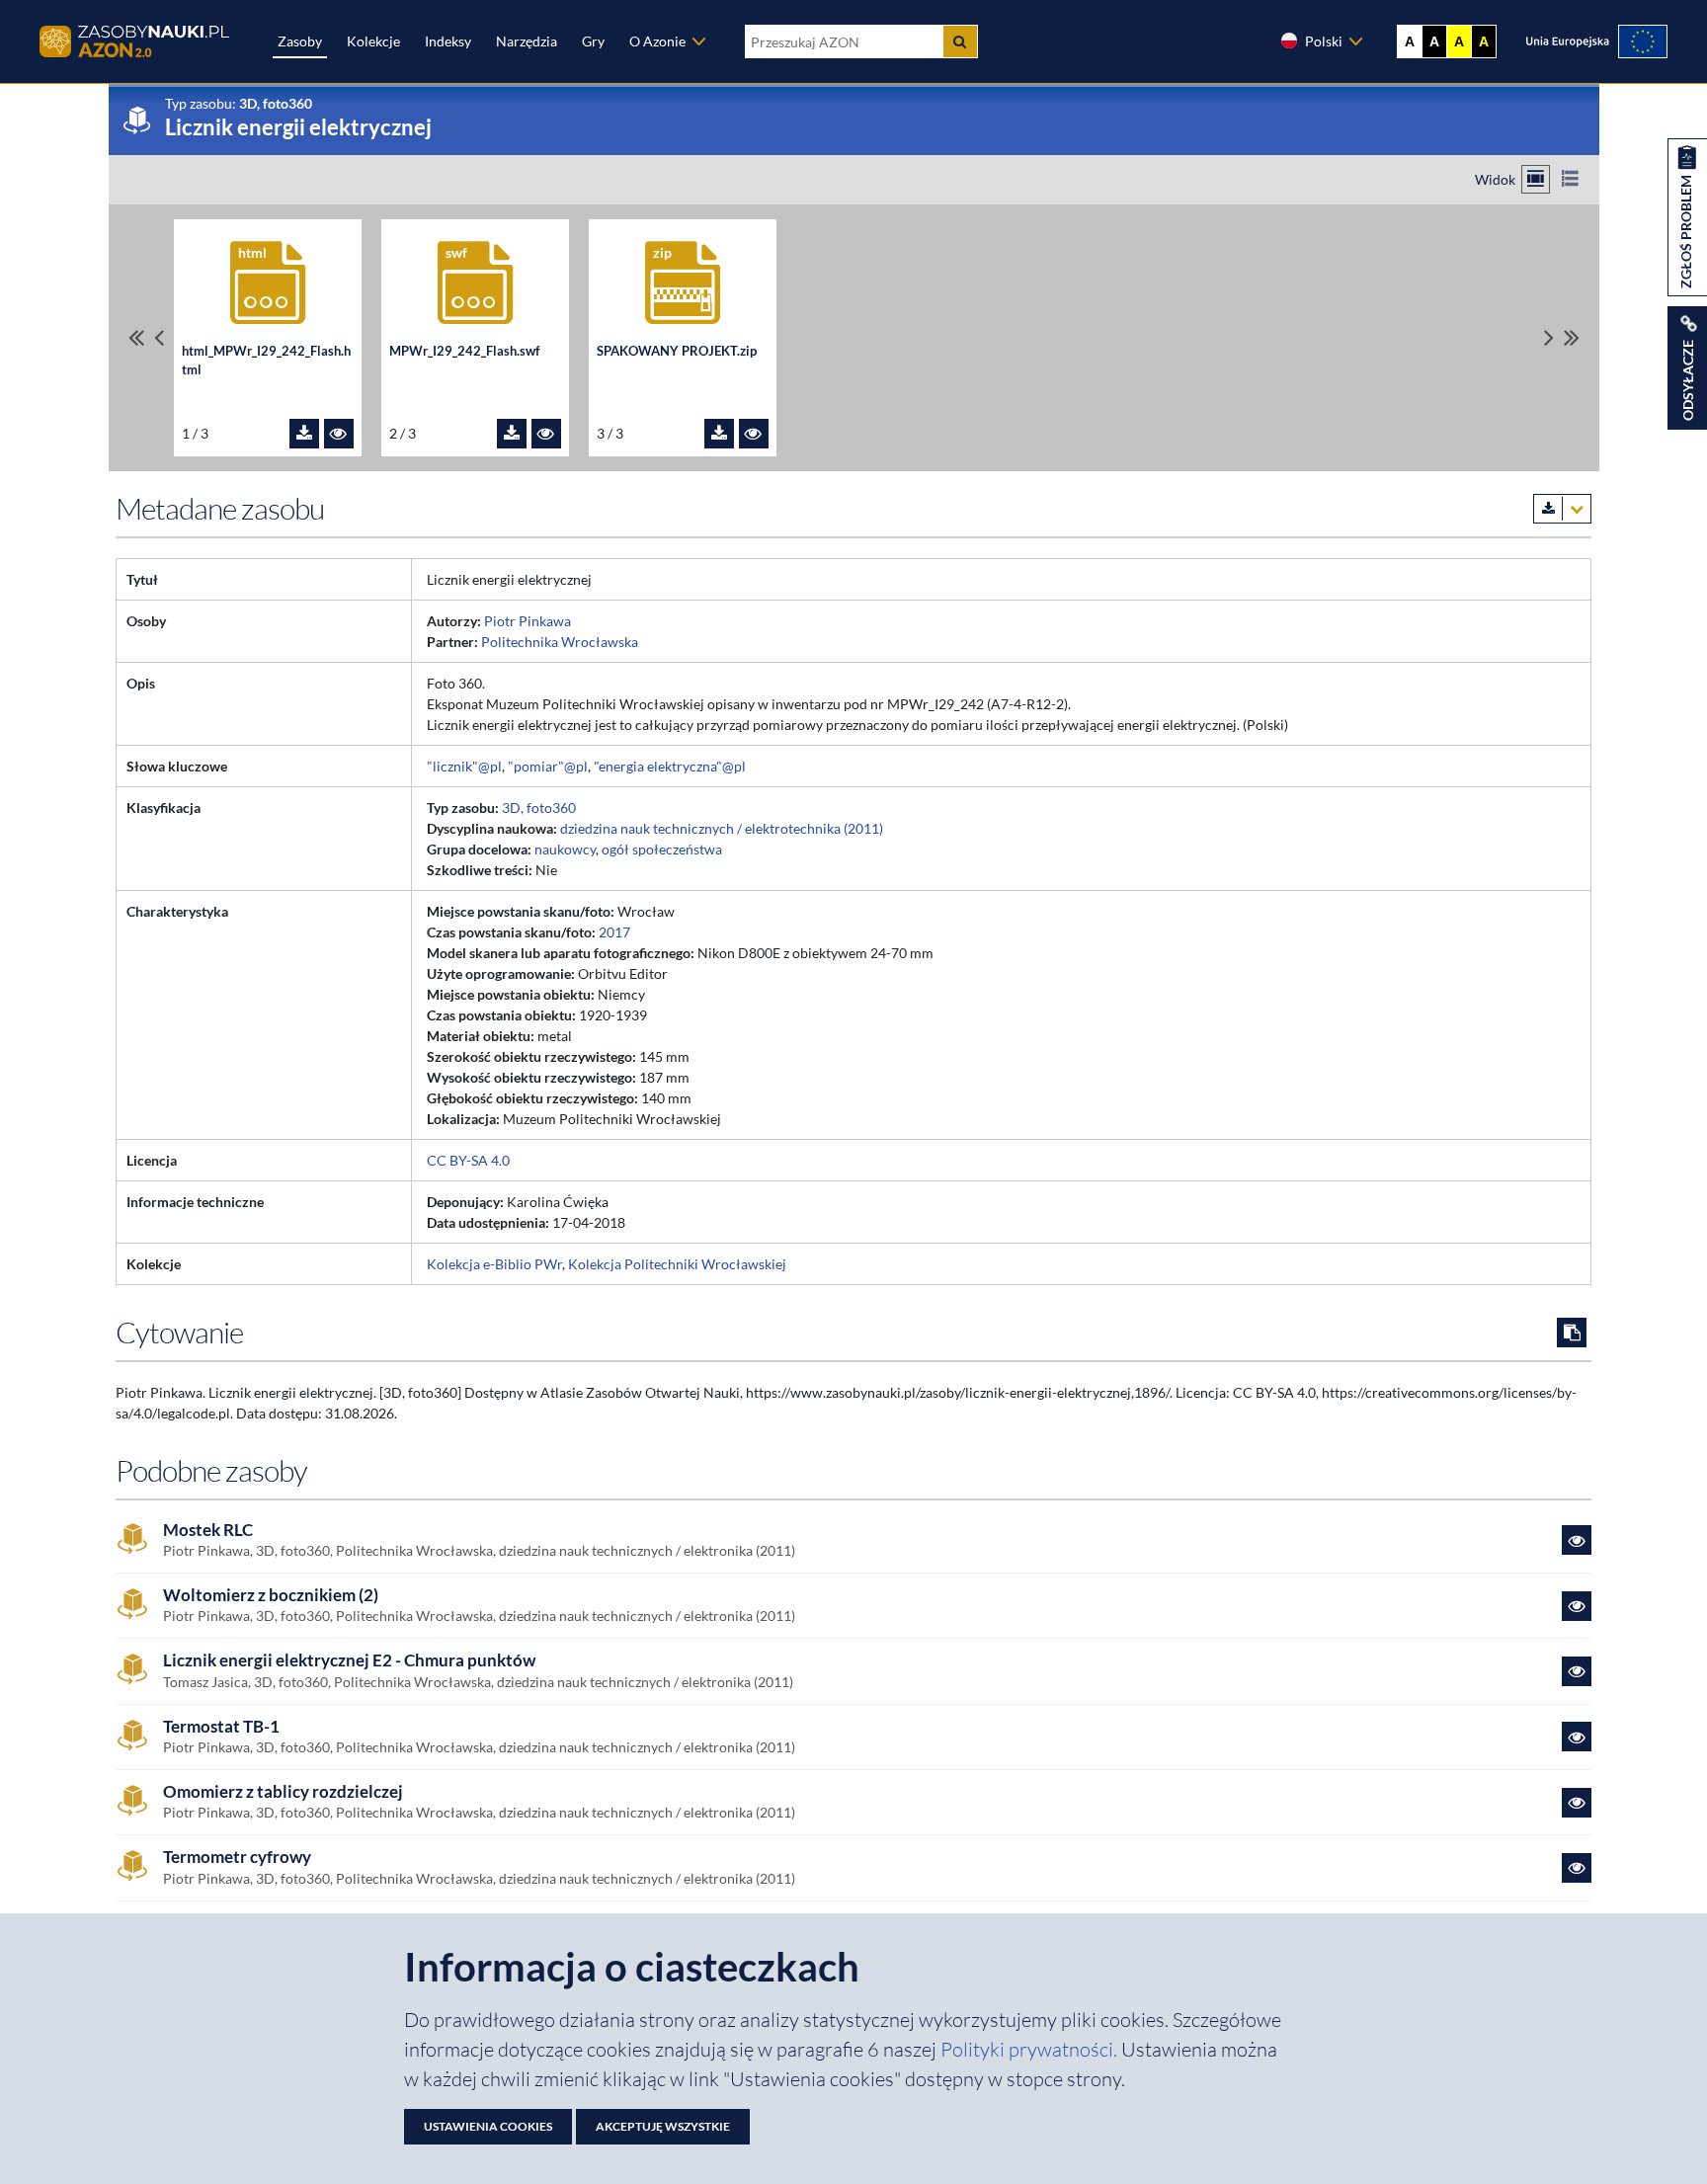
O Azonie (657, 41)
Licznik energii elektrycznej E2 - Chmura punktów (349, 1660)
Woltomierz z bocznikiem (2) (271, 1595)
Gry (593, 41)
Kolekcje (373, 41)
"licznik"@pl (464, 766)
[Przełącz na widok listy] (1570, 179)
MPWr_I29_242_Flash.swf (465, 351)
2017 (614, 932)
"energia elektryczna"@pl (670, 766)
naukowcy (565, 849)
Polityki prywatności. (1031, 2049)
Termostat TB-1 (221, 1727)
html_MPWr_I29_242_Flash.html (266, 361)
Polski (1324, 41)
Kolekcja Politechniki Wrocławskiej (677, 1264)
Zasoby (300, 41)
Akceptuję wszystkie (663, 2126)
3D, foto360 (539, 808)
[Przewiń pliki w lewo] (159, 337)
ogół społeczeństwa (662, 849)
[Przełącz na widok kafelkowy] (1536, 179)
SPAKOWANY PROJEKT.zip (677, 351)
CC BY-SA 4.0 (468, 1160)
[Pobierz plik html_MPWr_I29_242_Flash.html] (304, 434)
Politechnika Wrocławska (560, 642)
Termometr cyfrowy (237, 1857)
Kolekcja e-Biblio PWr (494, 1264)
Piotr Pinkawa (528, 621)
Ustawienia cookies (488, 2126)
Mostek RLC (208, 1530)
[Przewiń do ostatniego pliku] (1572, 337)
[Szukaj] (960, 41)
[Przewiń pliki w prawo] (1549, 337)
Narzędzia (527, 41)
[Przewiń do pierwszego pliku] (136, 337)
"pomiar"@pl (548, 766)
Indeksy (448, 41)
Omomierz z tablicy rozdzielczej (283, 1792)
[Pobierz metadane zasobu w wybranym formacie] (1562, 509)
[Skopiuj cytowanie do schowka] (1572, 1333)
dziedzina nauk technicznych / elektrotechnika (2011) (722, 828)
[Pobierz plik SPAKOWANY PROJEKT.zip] (719, 434)
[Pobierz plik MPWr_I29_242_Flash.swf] (512, 434)
